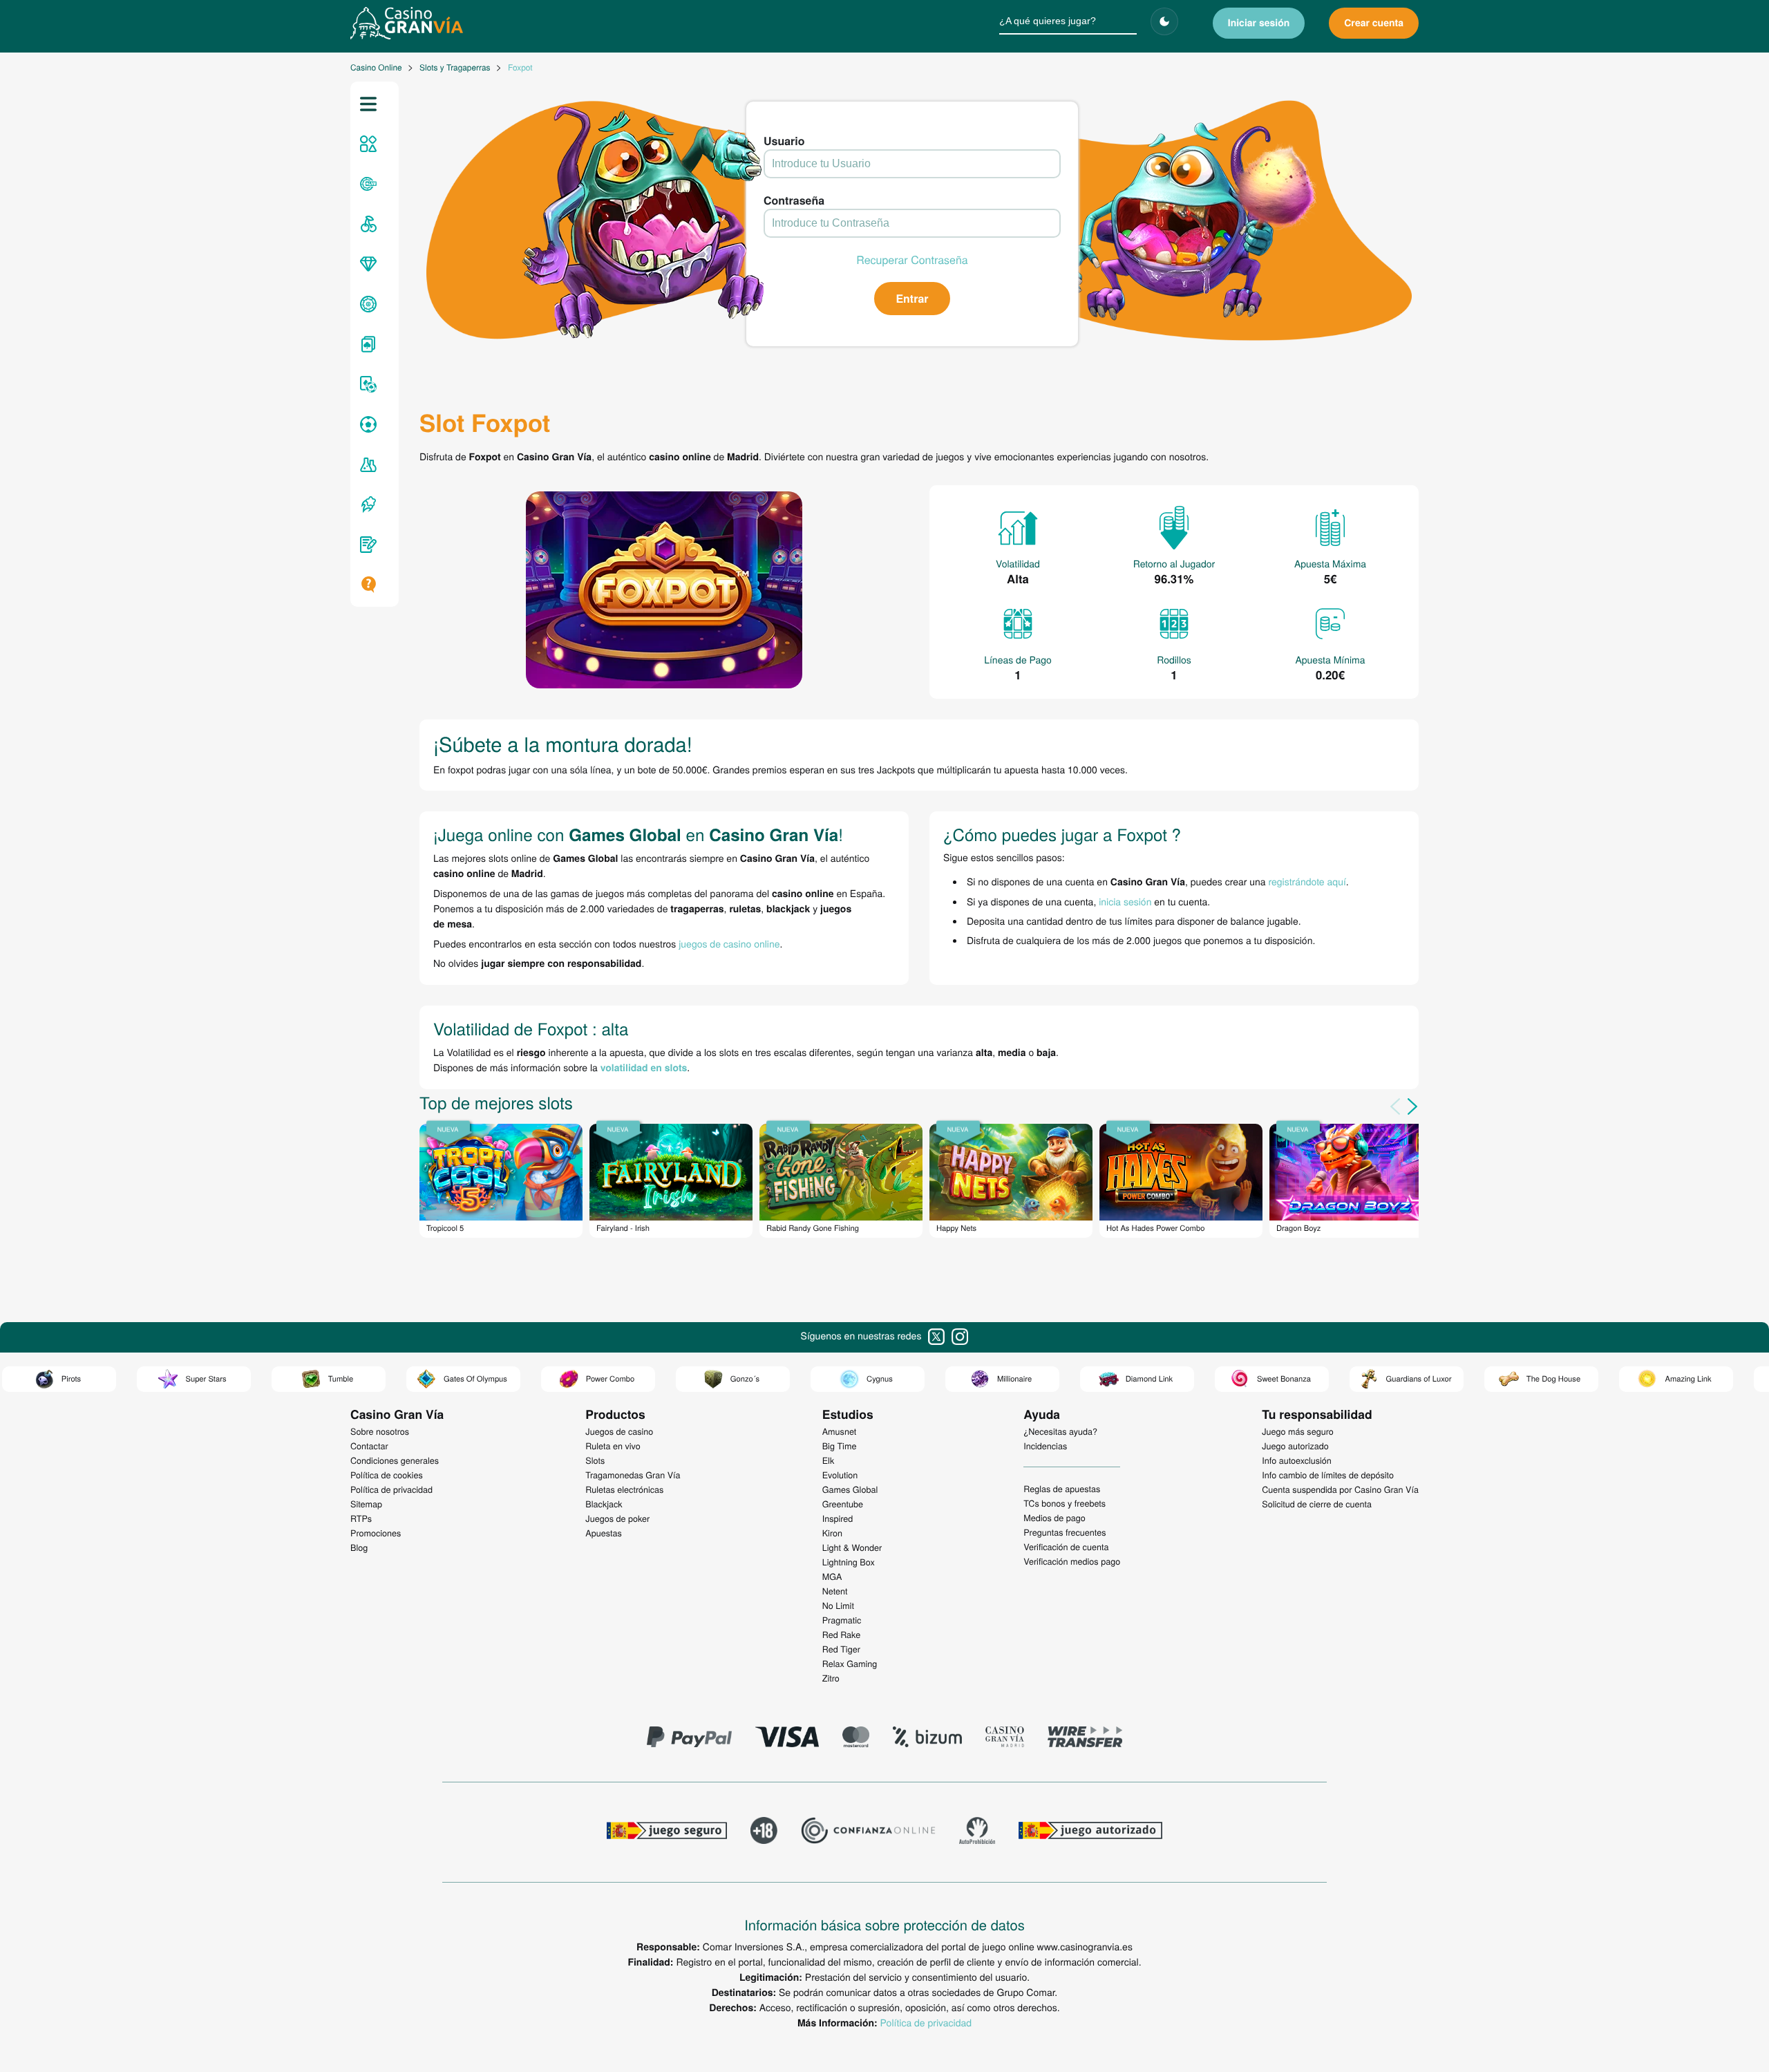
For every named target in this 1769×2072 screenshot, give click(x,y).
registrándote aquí (1307, 881)
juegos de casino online (729, 943)
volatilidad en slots (644, 1068)
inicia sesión (1125, 901)
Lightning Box (849, 1562)
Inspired (838, 1518)
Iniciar (1259, 23)
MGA (832, 1576)
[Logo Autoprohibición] (977, 1832)
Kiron (832, 1533)
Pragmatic (842, 1620)
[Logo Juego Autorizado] (1090, 1832)
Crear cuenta (1374, 23)
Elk (829, 1460)
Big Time (840, 1446)
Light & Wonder (852, 1547)
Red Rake (841, 1635)
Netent (835, 1591)
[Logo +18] (764, 1832)
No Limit (838, 1605)
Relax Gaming (850, 1664)
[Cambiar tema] (1164, 21)
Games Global (850, 1489)
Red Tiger (841, 1649)
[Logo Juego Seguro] (667, 1832)
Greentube (843, 1504)
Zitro (831, 1678)
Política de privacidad (926, 2022)
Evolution (840, 1475)
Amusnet (840, 1431)
